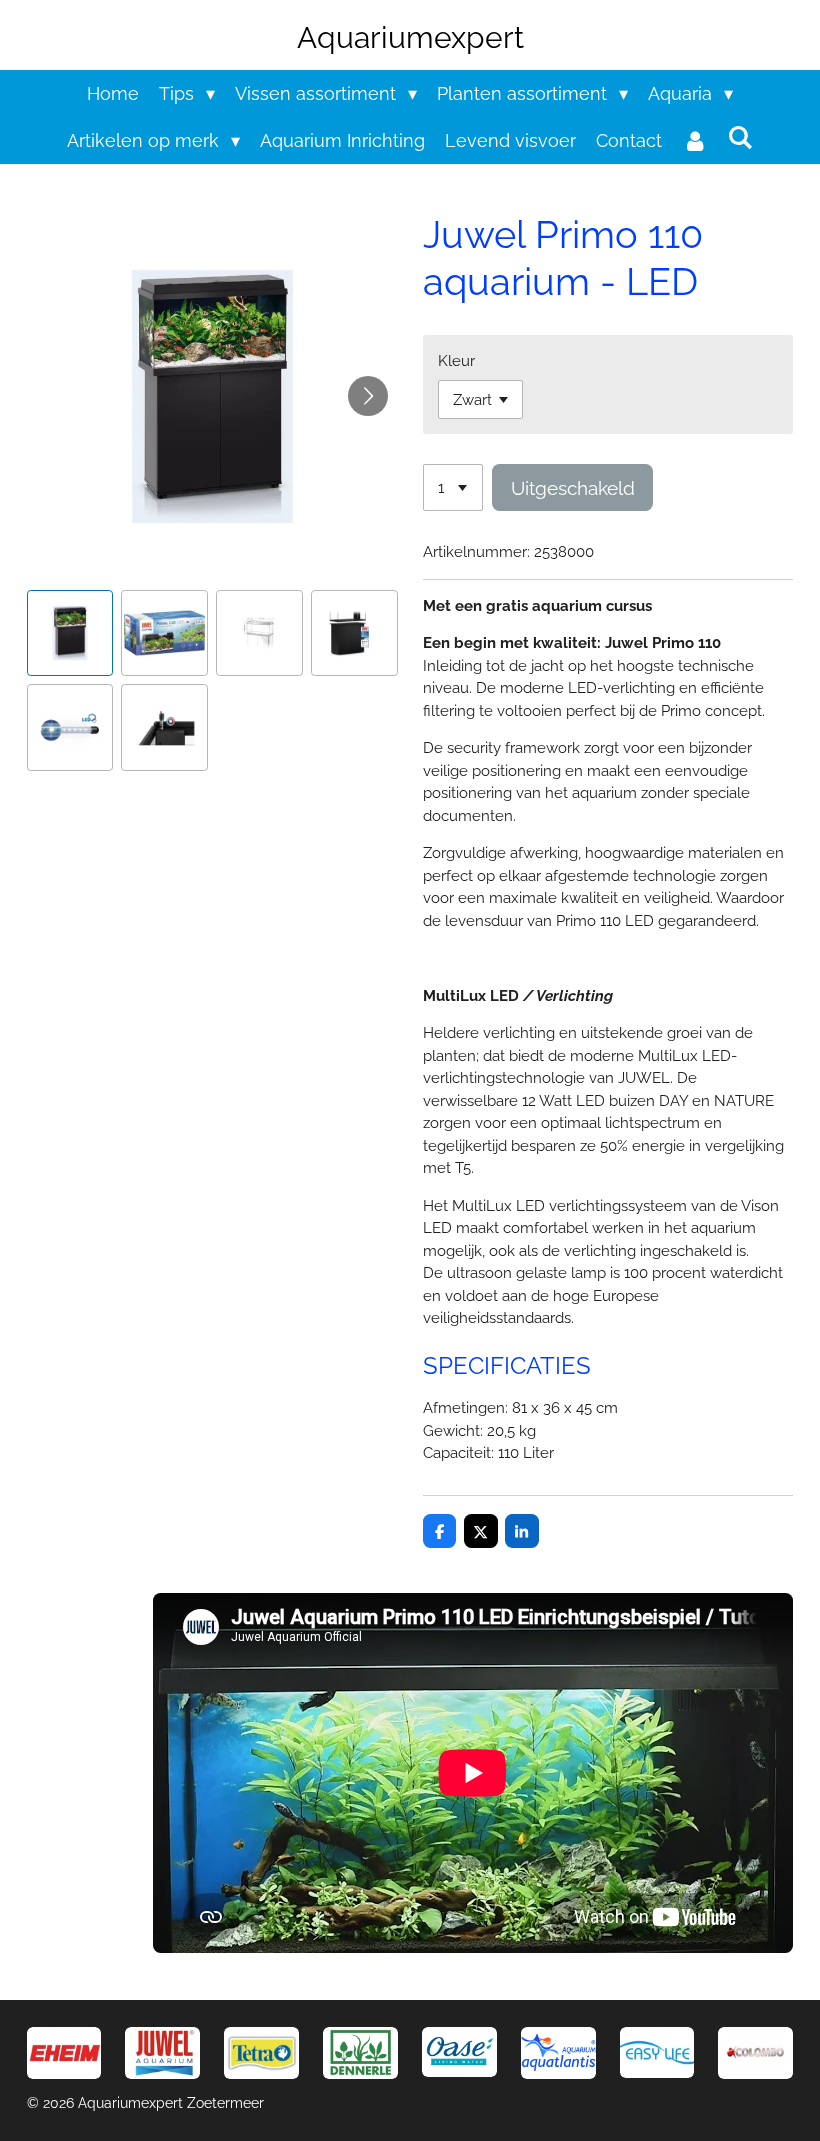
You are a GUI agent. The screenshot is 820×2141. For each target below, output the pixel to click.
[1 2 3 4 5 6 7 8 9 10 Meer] (453, 487)
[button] (70, 633)
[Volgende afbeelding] (368, 396)
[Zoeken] (740, 137)
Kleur (456, 361)
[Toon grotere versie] (261, 2053)
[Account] (694, 140)
